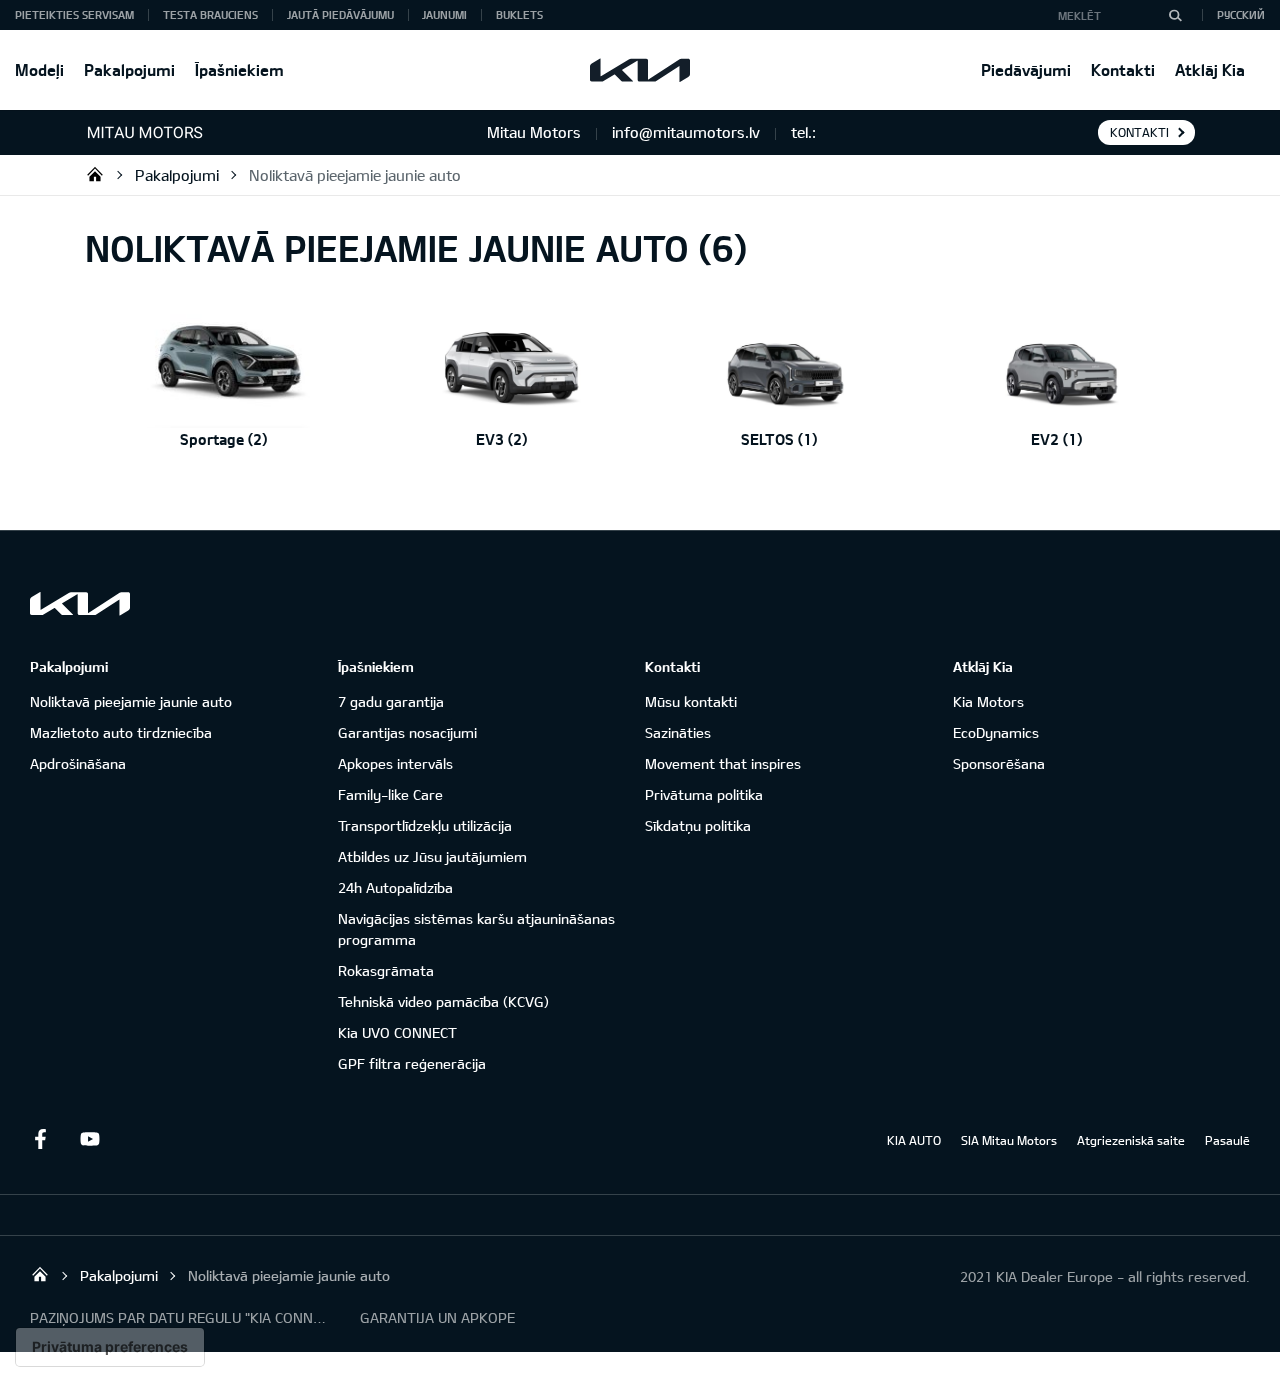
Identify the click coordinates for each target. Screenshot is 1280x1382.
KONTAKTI (1139, 132)
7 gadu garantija (391, 701)
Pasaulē (1227, 1140)
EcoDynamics (996, 732)
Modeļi (39, 69)
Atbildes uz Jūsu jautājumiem (432, 856)
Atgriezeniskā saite (1131, 1140)
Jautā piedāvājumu (340, 14)
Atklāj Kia (1210, 69)
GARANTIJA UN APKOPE (437, 1317)
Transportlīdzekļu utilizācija (425, 825)
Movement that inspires (723, 763)
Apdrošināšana (78, 763)
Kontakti (1123, 69)
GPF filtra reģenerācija (412, 1063)
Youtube (90, 1139)
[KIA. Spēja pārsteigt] (80, 603)
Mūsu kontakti (691, 701)
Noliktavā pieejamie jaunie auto (355, 175)
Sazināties (678, 732)
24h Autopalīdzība (395, 887)
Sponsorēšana (999, 763)
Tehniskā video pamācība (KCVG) (443, 1001)
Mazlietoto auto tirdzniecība (121, 732)
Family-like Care (390, 794)
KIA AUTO (914, 1140)
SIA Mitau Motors (1009, 1140)
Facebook (40, 1139)
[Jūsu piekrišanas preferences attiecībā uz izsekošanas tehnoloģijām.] (110, 1347)
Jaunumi (444, 14)
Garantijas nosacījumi (407, 732)
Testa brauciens (210, 14)
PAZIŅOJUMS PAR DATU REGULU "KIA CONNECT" (180, 1317)
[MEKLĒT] (1175, 15)
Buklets (519, 14)
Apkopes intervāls (395, 763)
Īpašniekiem (239, 69)
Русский (1241, 14)
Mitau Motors (95, 174)
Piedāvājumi (1026, 69)
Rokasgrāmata (386, 970)
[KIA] (640, 70)
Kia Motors (988, 701)
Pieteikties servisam (74, 14)
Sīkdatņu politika (698, 825)
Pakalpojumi (129, 69)
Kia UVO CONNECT (397, 1032)
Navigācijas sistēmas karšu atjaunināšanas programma (476, 929)
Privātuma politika (704, 794)
